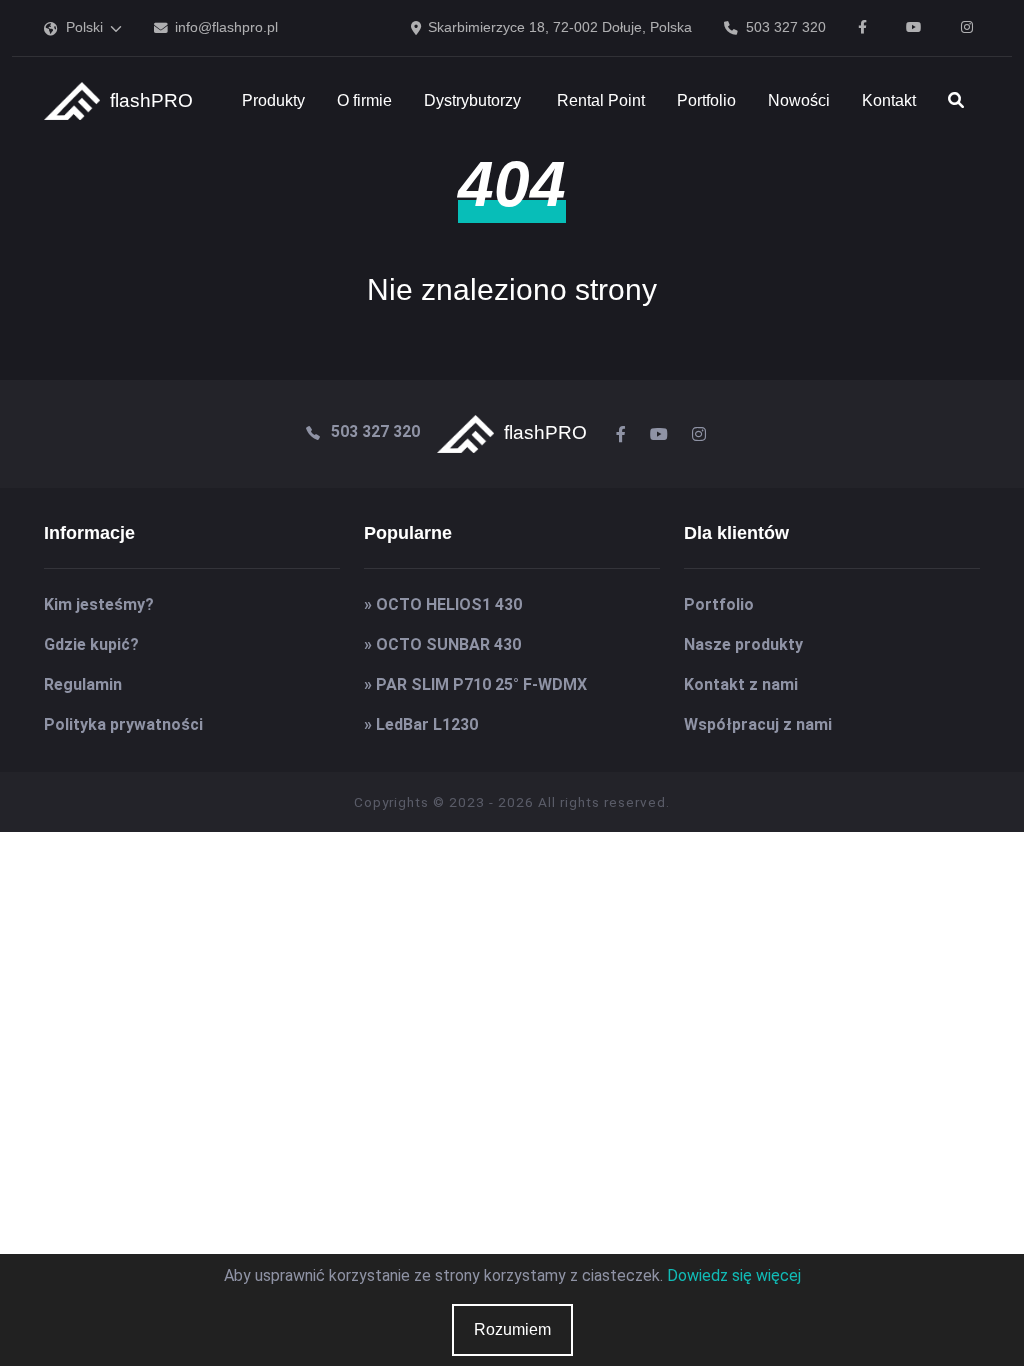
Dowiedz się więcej (734, 1275)
